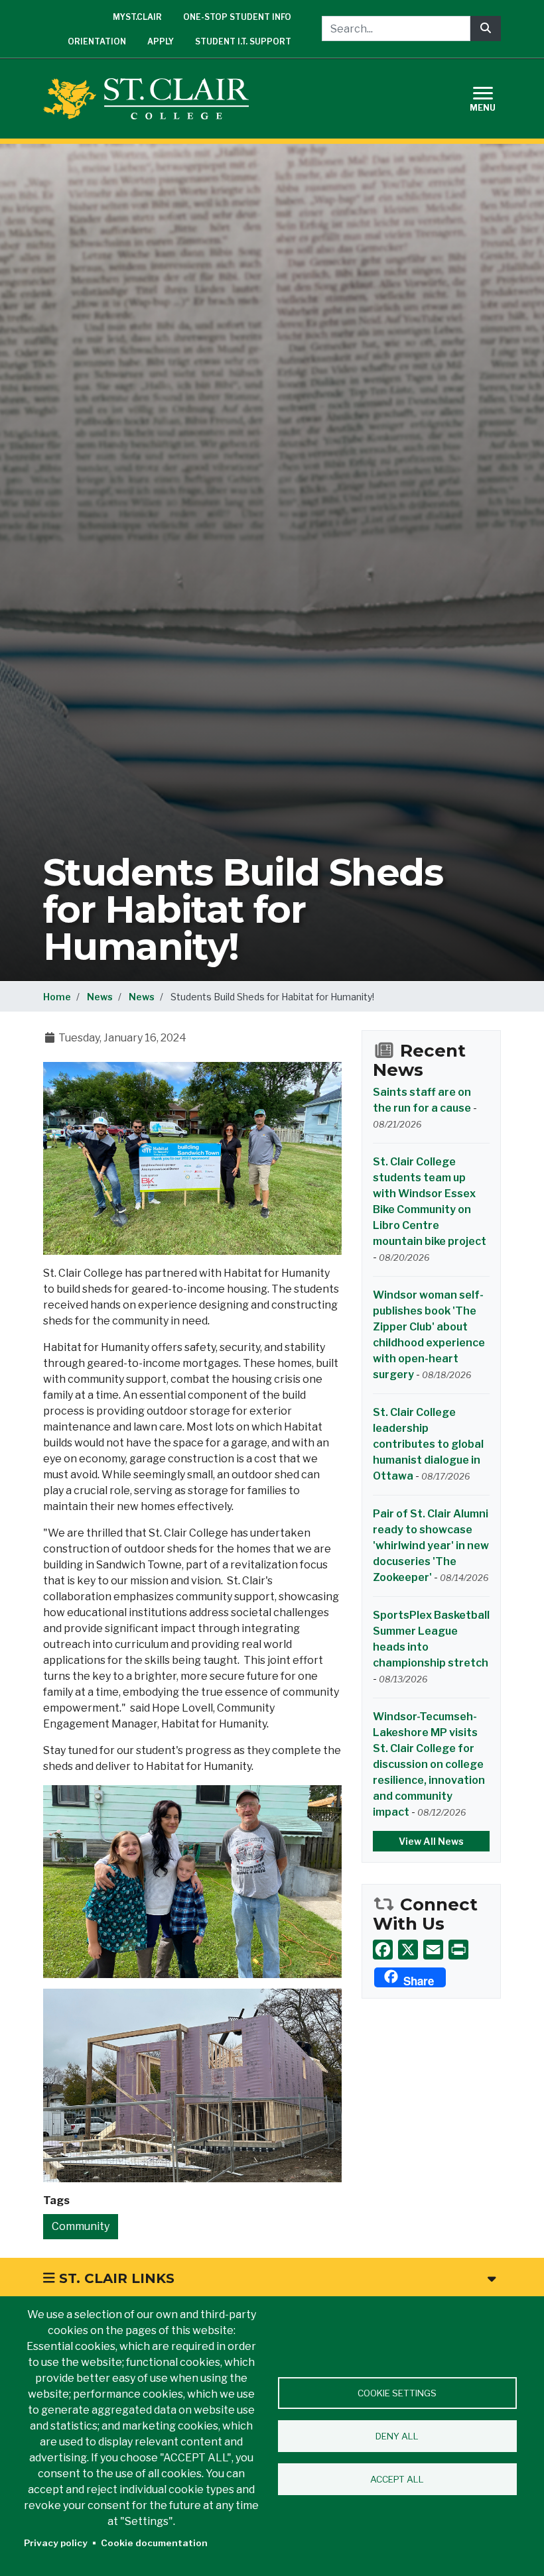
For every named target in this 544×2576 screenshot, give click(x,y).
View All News (431, 1841)
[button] (192, 1158)
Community (81, 2226)
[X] (408, 1949)
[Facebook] (383, 1949)
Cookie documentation (154, 2543)
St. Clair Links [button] (115, 2278)
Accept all (397, 2479)
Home (57, 997)
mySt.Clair (137, 17)
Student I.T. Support (243, 41)
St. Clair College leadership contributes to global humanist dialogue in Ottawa (428, 1444)
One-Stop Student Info (237, 17)
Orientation (97, 41)
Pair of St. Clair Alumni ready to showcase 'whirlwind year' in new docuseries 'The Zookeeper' (431, 1546)
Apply (161, 41)
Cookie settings (397, 2393)
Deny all (397, 2436)
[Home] (151, 99)
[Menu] (491, 97)
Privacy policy (56, 2543)
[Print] (458, 1949)
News (100, 997)
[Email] (433, 1949)
